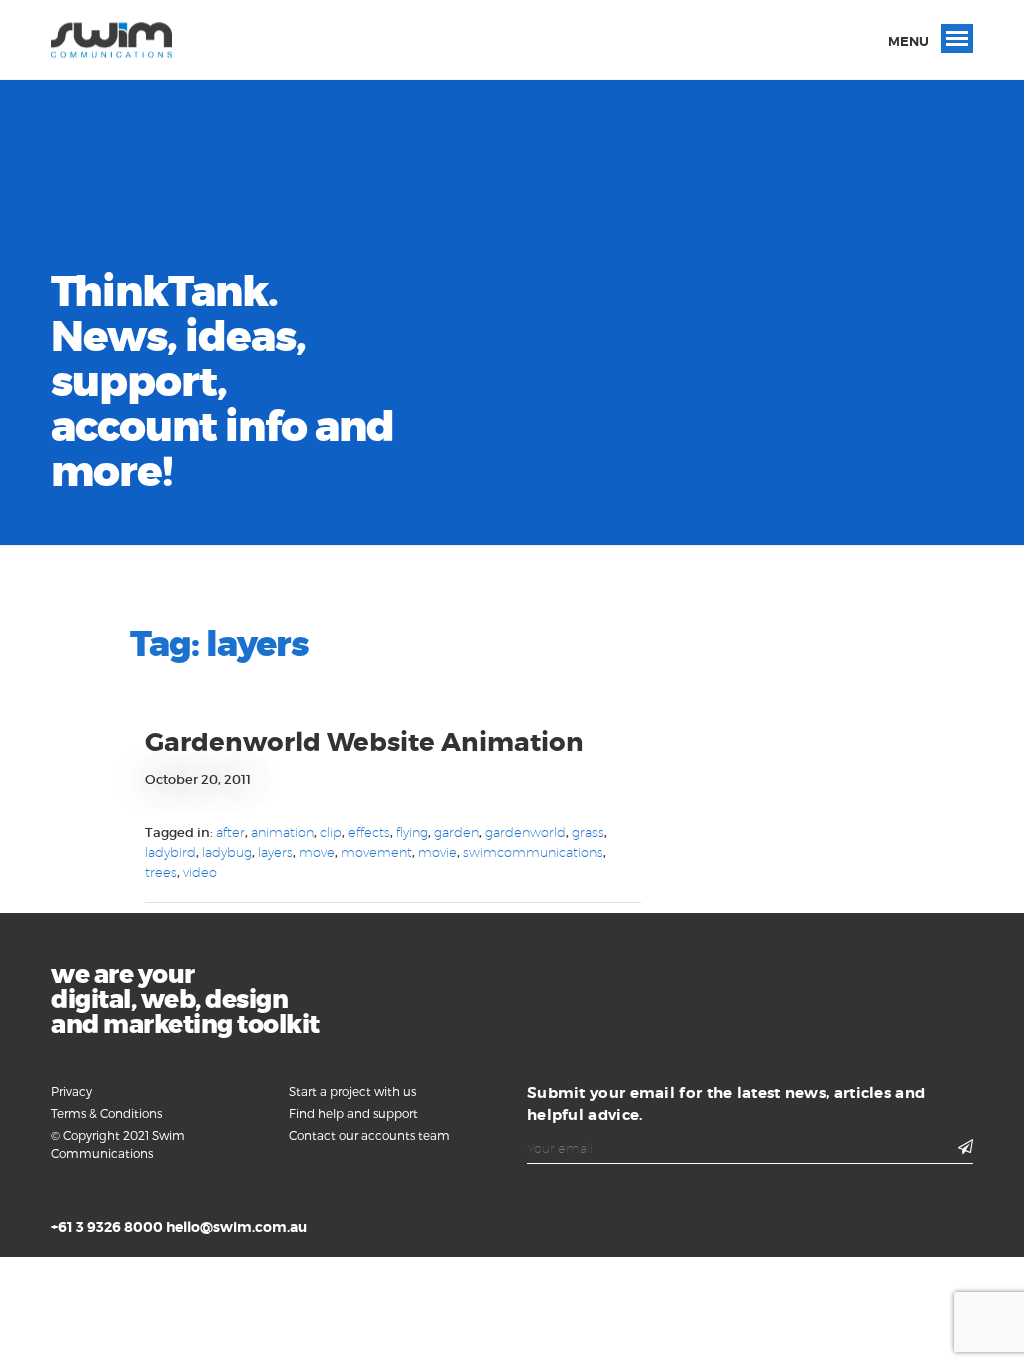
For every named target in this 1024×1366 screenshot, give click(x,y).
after (230, 832)
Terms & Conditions (106, 1113)
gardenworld (525, 832)
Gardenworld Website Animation (364, 742)
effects (369, 832)
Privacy (71, 1091)
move (317, 852)
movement (376, 852)
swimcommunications (533, 852)
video (200, 872)
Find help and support (353, 1113)
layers (275, 852)
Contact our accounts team (369, 1135)
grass (588, 832)
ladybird (170, 852)
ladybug (227, 852)
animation (282, 832)
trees (161, 872)
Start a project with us (352, 1091)
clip (331, 832)
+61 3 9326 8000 (107, 1227)
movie (437, 852)
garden (456, 832)
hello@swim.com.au (236, 1227)
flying (412, 832)
